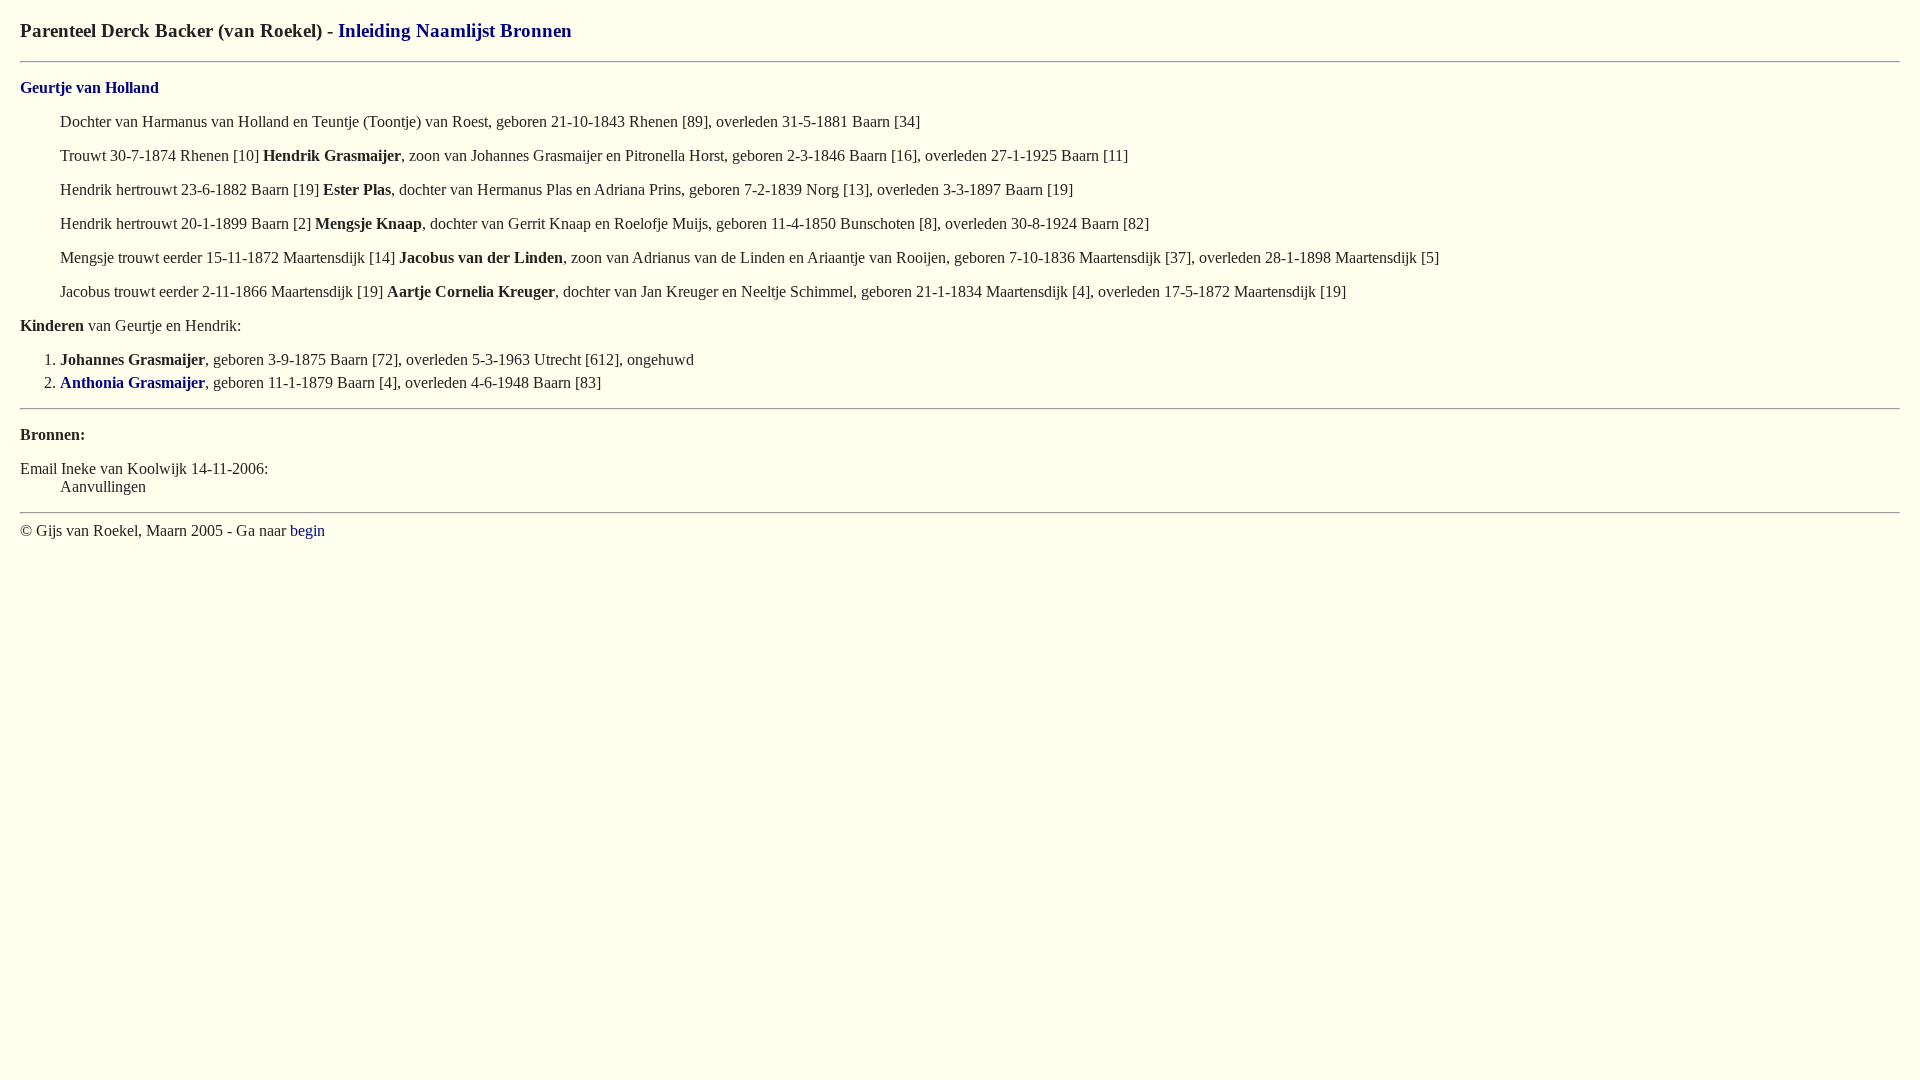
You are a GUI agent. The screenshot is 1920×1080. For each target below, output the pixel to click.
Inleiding (374, 30)
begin (307, 530)
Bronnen (536, 30)
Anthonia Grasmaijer (132, 382)
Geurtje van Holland (89, 87)
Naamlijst (455, 30)
